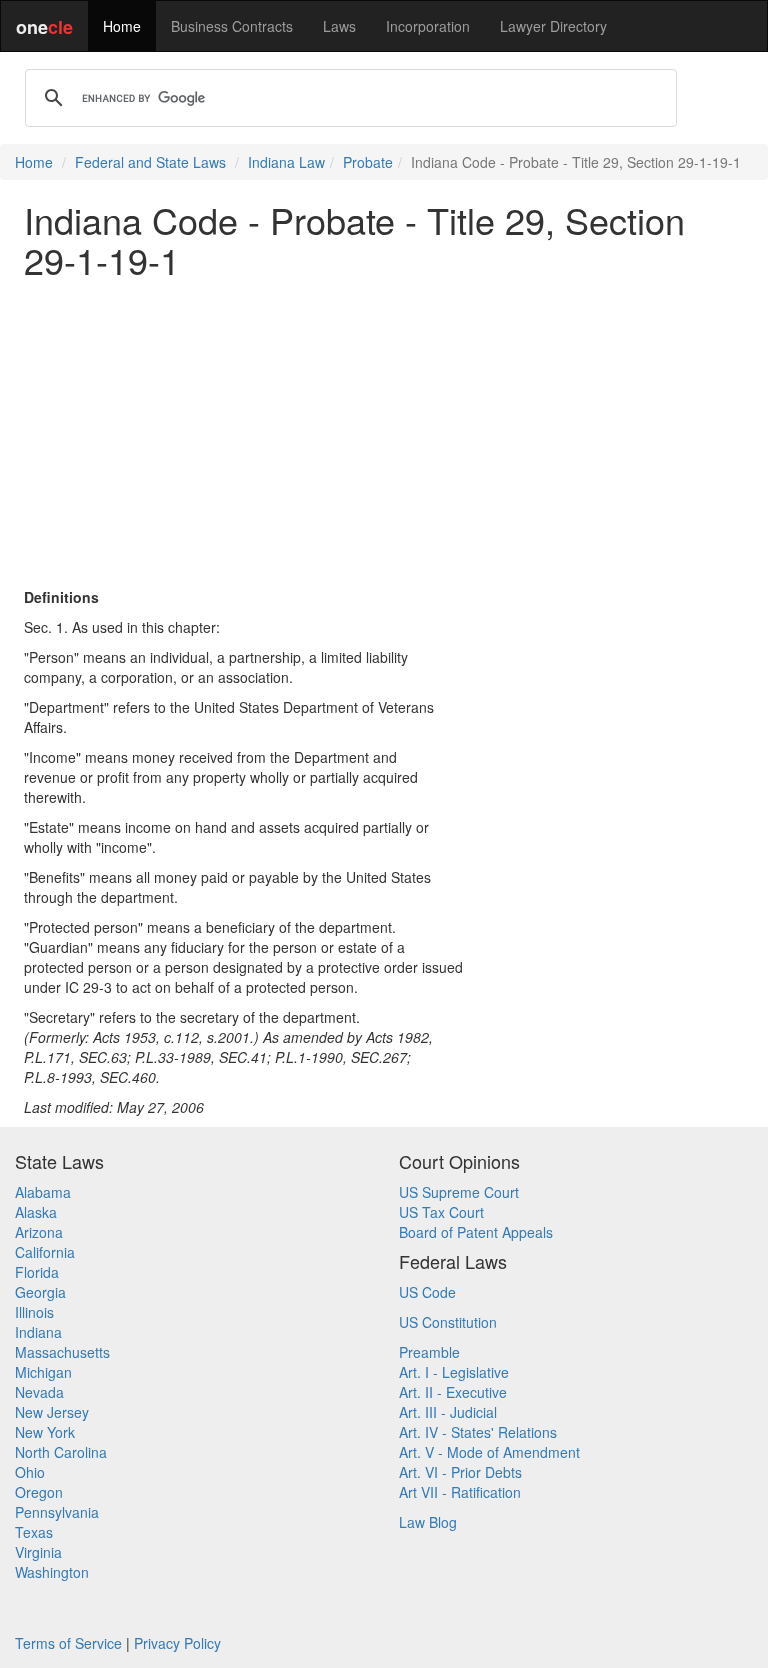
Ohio (30, 1472)
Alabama (43, 1192)
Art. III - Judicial (448, 1412)
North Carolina (61, 1452)
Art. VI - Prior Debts (460, 1472)
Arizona (39, 1232)
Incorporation (428, 26)
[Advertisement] (384, 433)
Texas (34, 1532)
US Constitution (448, 1322)
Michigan (43, 1372)
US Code (427, 1292)
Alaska (36, 1212)
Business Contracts (232, 26)
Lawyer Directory (553, 26)
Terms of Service (68, 1643)
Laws (339, 26)
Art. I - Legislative (454, 1372)
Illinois (34, 1312)
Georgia (40, 1292)
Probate (368, 162)
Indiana (38, 1332)
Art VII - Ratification (460, 1492)
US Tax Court (441, 1212)
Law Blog (428, 1522)
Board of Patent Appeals (476, 1232)
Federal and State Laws (150, 162)
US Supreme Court (459, 1192)
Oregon (39, 1492)
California (45, 1252)
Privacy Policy (177, 1643)
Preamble (429, 1352)
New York (45, 1432)
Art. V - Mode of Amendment (489, 1452)
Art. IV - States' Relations (478, 1432)
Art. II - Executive (453, 1392)
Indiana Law (286, 162)
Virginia (38, 1552)
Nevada (39, 1392)
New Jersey (52, 1412)
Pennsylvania (57, 1512)
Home (122, 26)
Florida (37, 1272)
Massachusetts (62, 1352)
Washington (52, 1572)
